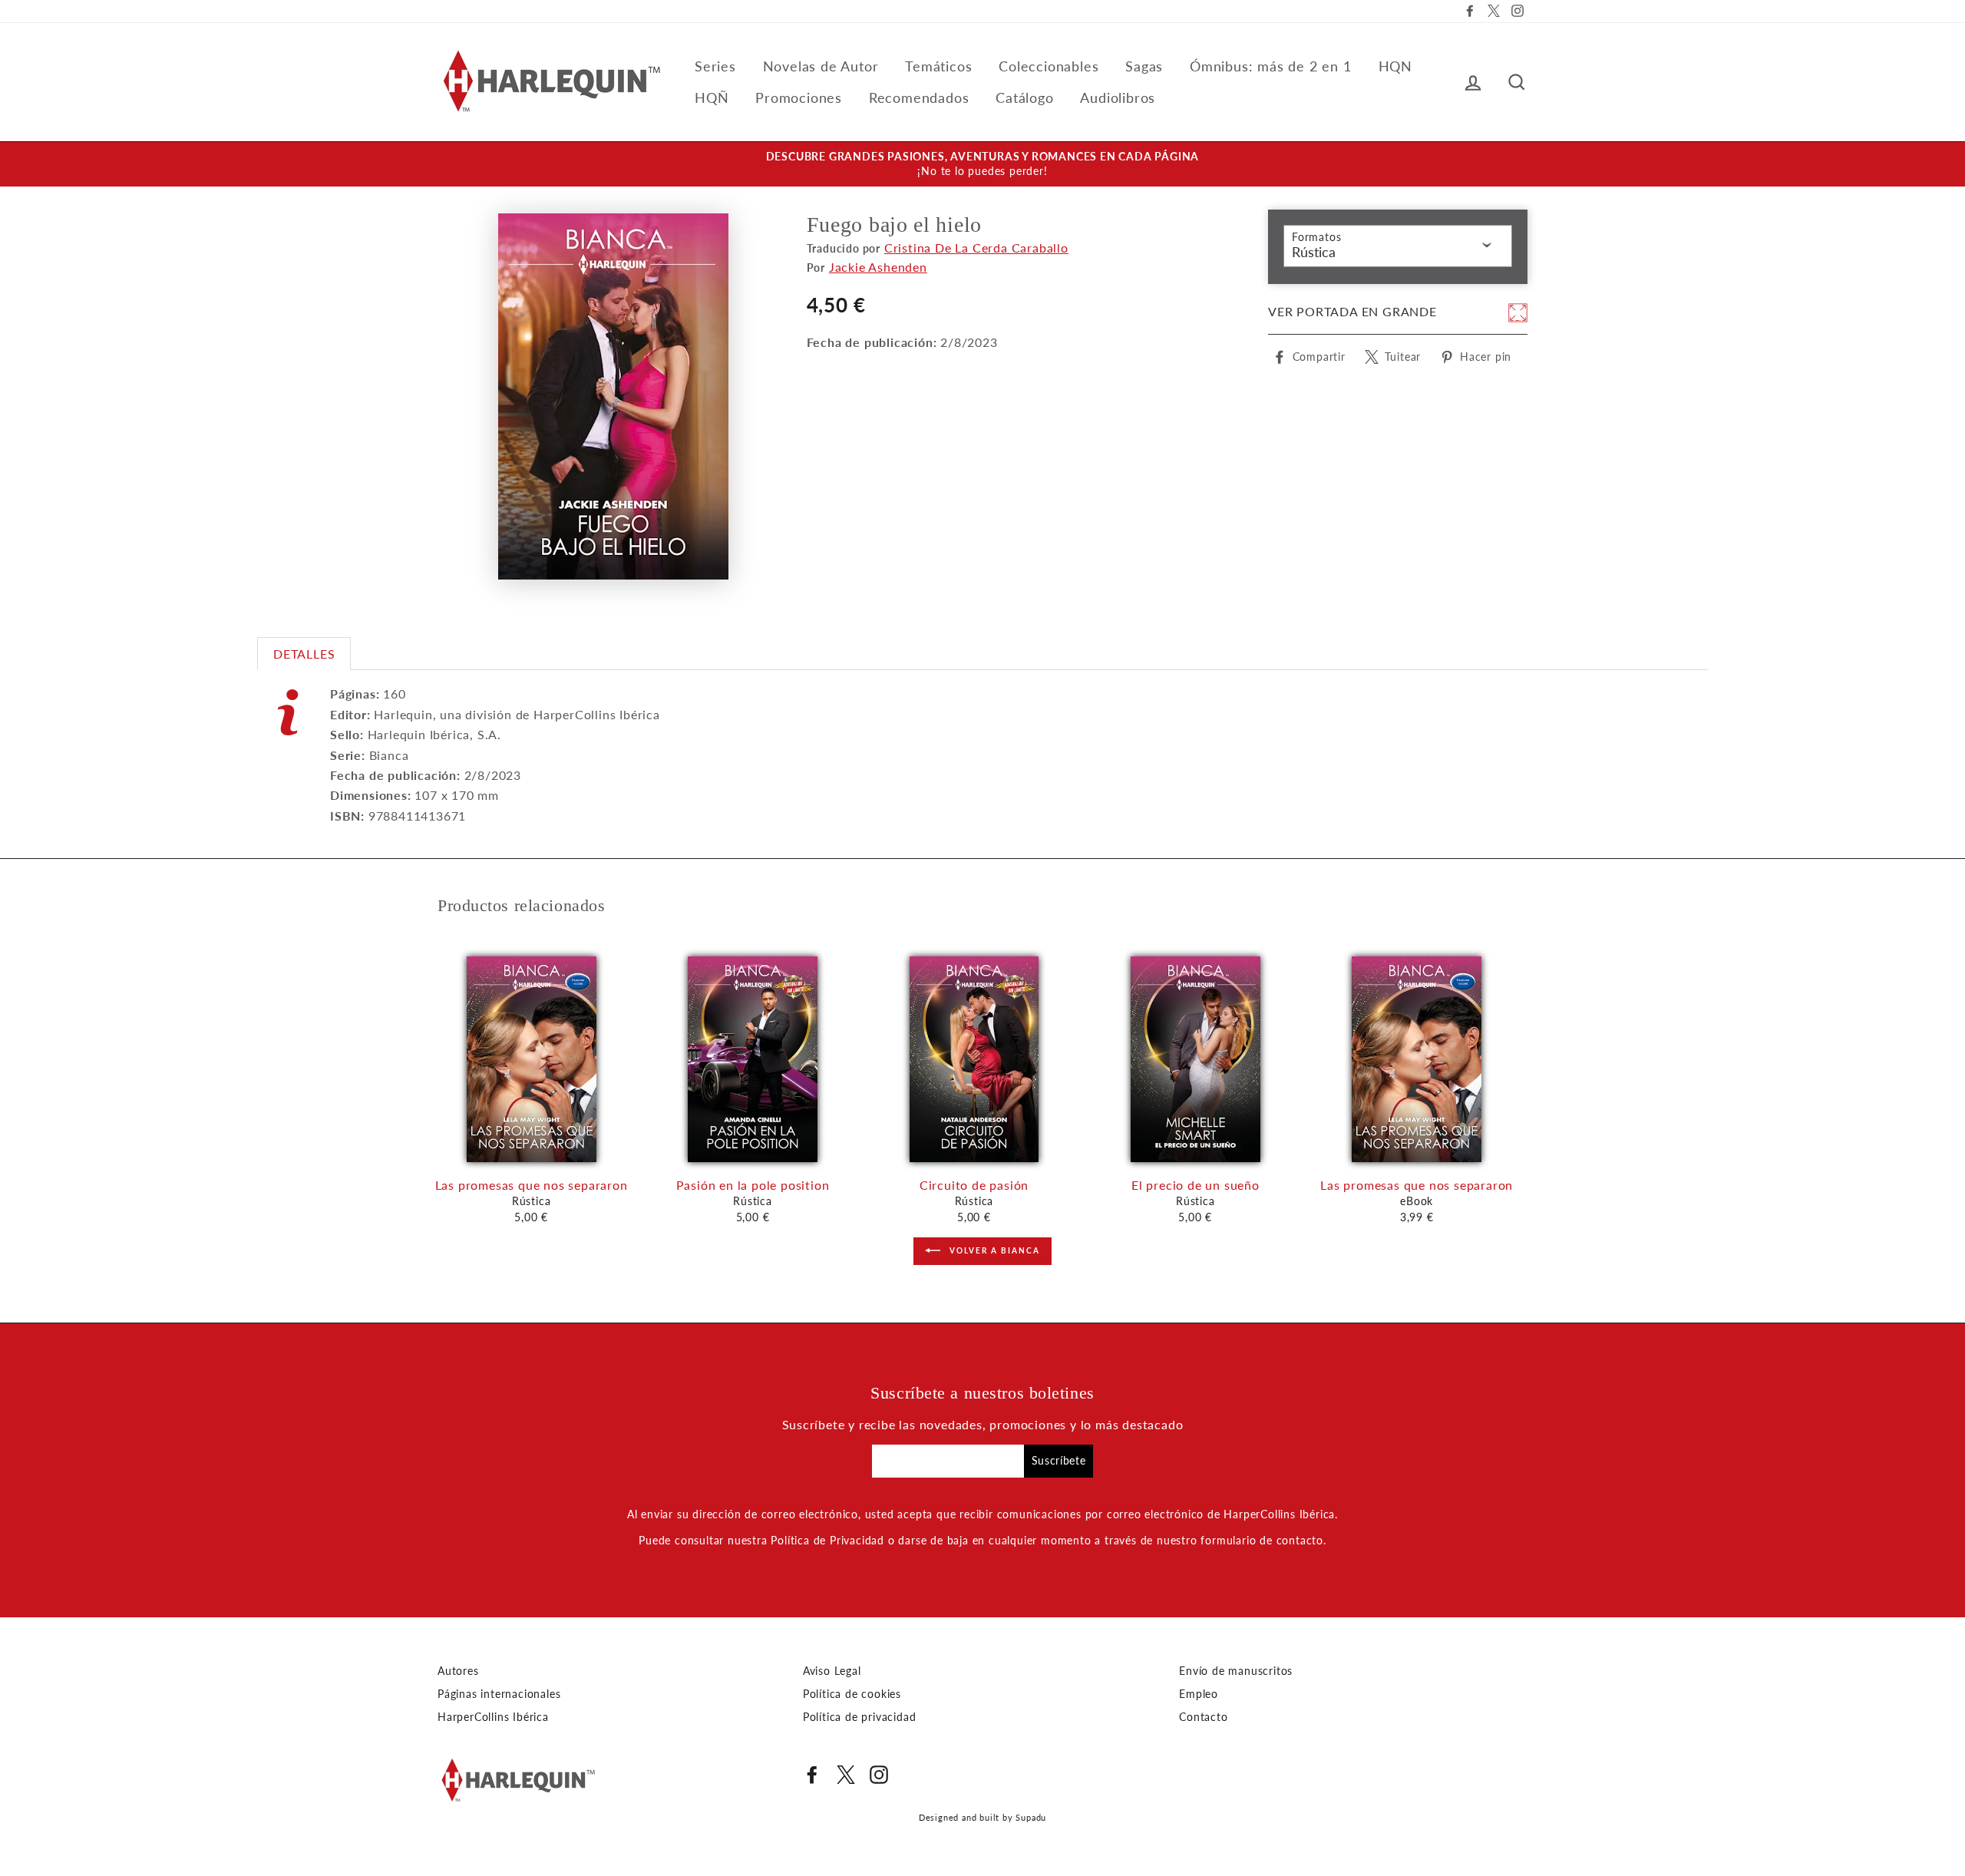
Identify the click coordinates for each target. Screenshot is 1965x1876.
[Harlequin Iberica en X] (846, 1775)
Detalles (304, 654)
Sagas (1144, 66)
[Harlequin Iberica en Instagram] (879, 1775)
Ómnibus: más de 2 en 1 (1271, 66)
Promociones (799, 97)
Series (715, 66)
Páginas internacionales (499, 1694)
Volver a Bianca (993, 1250)
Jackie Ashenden (878, 267)
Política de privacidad (860, 1717)
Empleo (1199, 1694)
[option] (982, 164)
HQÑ (712, 97)
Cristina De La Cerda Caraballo (976, 248)
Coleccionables (1049, 66)
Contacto (1203, 1717)
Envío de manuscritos (1236, 1671)
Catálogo (1024, 97)
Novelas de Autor (821, 66)
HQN (1395, 66)
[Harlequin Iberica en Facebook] (812, 1775)
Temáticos (938, 66)
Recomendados (919, 97)
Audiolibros (1118, 97)
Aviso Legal (832, 1671)
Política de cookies (852, 1694)
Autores (458, 1671)
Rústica (1314, 252)
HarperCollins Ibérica (493, 1717)
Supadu (1031, 1817)
